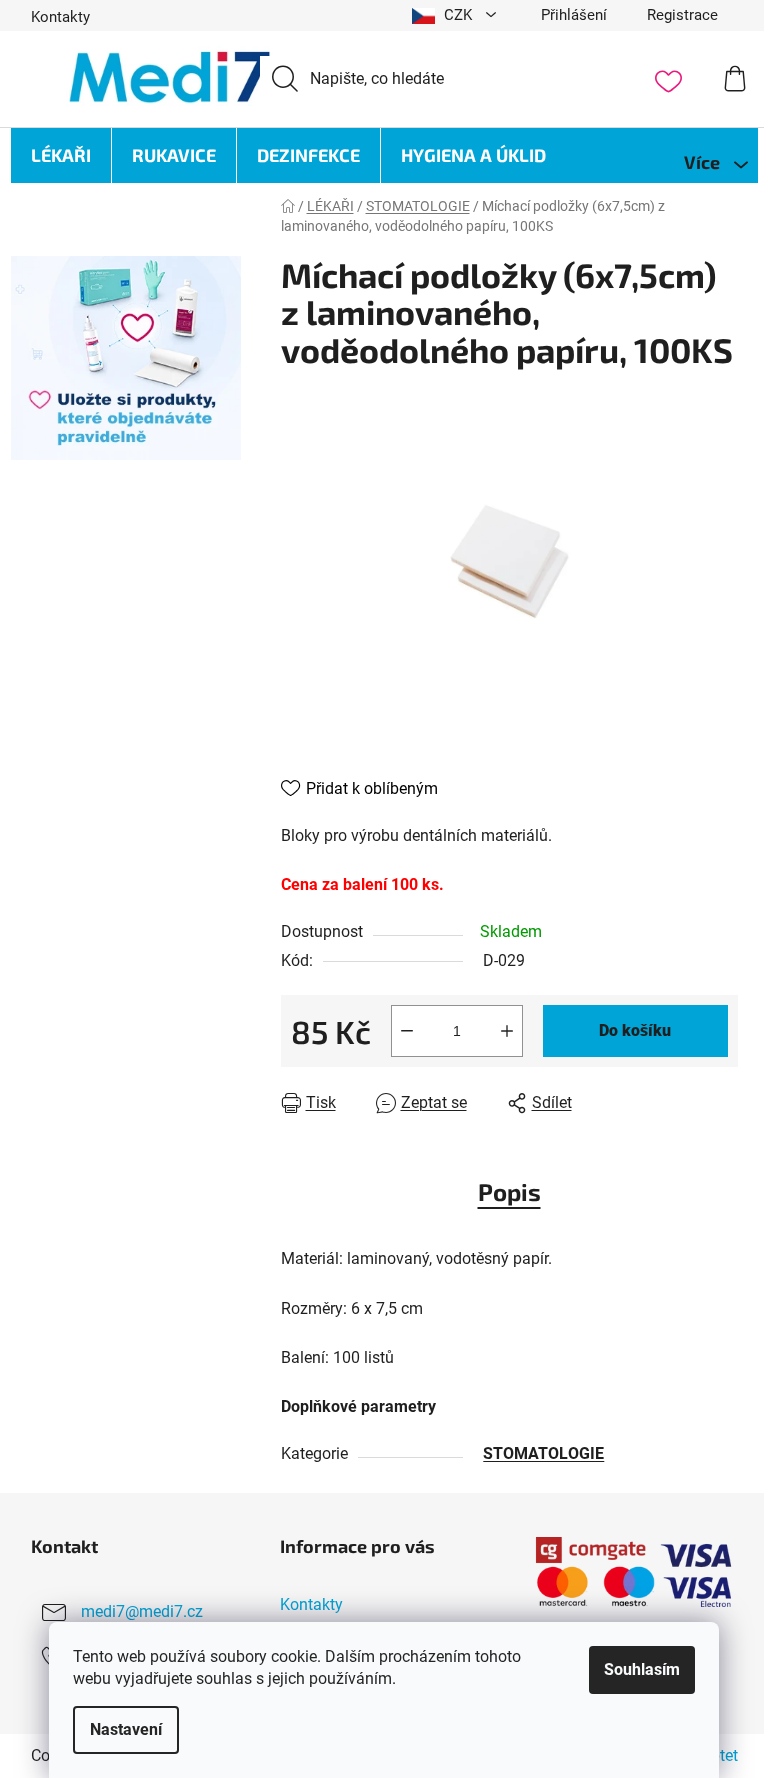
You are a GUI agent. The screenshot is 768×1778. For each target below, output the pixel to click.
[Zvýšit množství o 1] (507, 1031)
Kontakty (60, 17)
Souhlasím (642, 1669)
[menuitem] (61, 155)
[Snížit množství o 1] (407, 1031)
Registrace (682, 15)
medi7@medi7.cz (142, 1611)
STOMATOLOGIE (543, 1453)
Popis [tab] (509, 1191)
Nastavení (126, 1729)
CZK (458, 15)
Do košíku (635, 1030)
